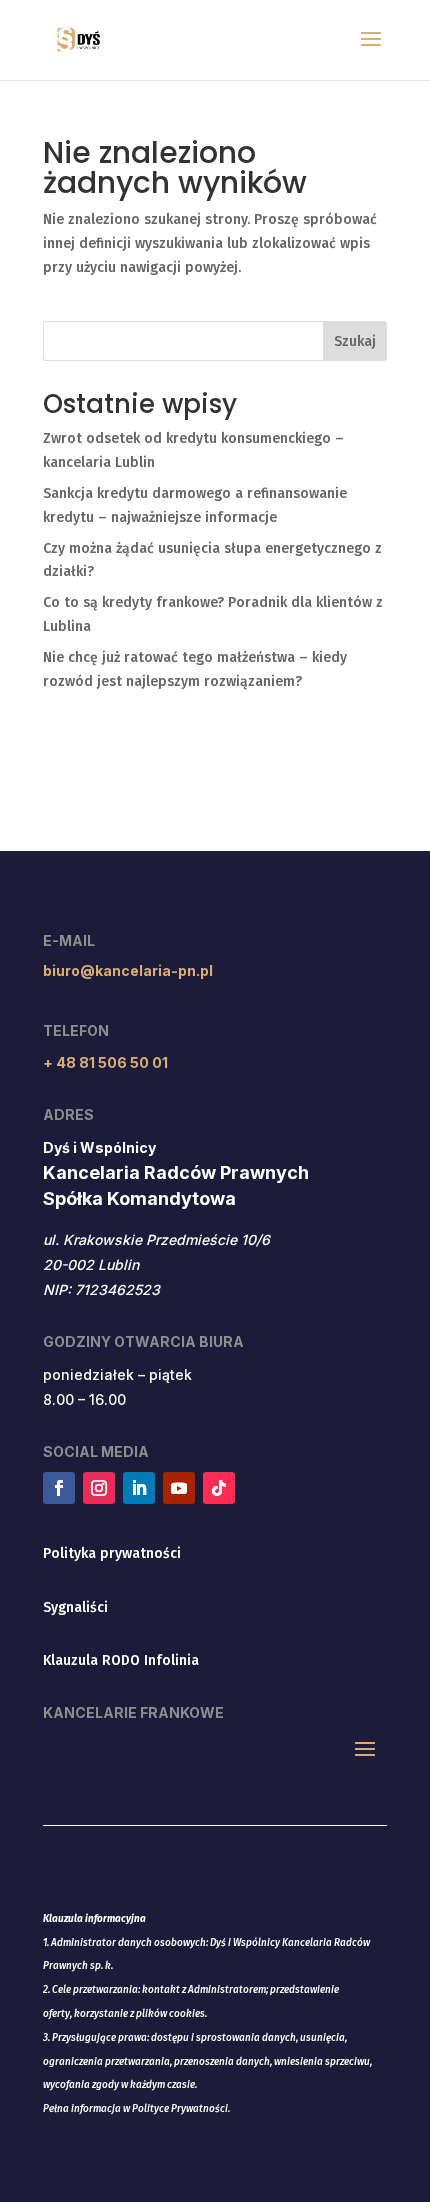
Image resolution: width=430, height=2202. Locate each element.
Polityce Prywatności (180, 2109)
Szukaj (355, 341)
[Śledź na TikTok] (219, 1488)
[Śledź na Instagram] (99, 1488)
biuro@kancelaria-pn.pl (128, 970)
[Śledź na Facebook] (59, 1488)
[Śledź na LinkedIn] (139, 1488)
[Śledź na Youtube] (179, 1488)
